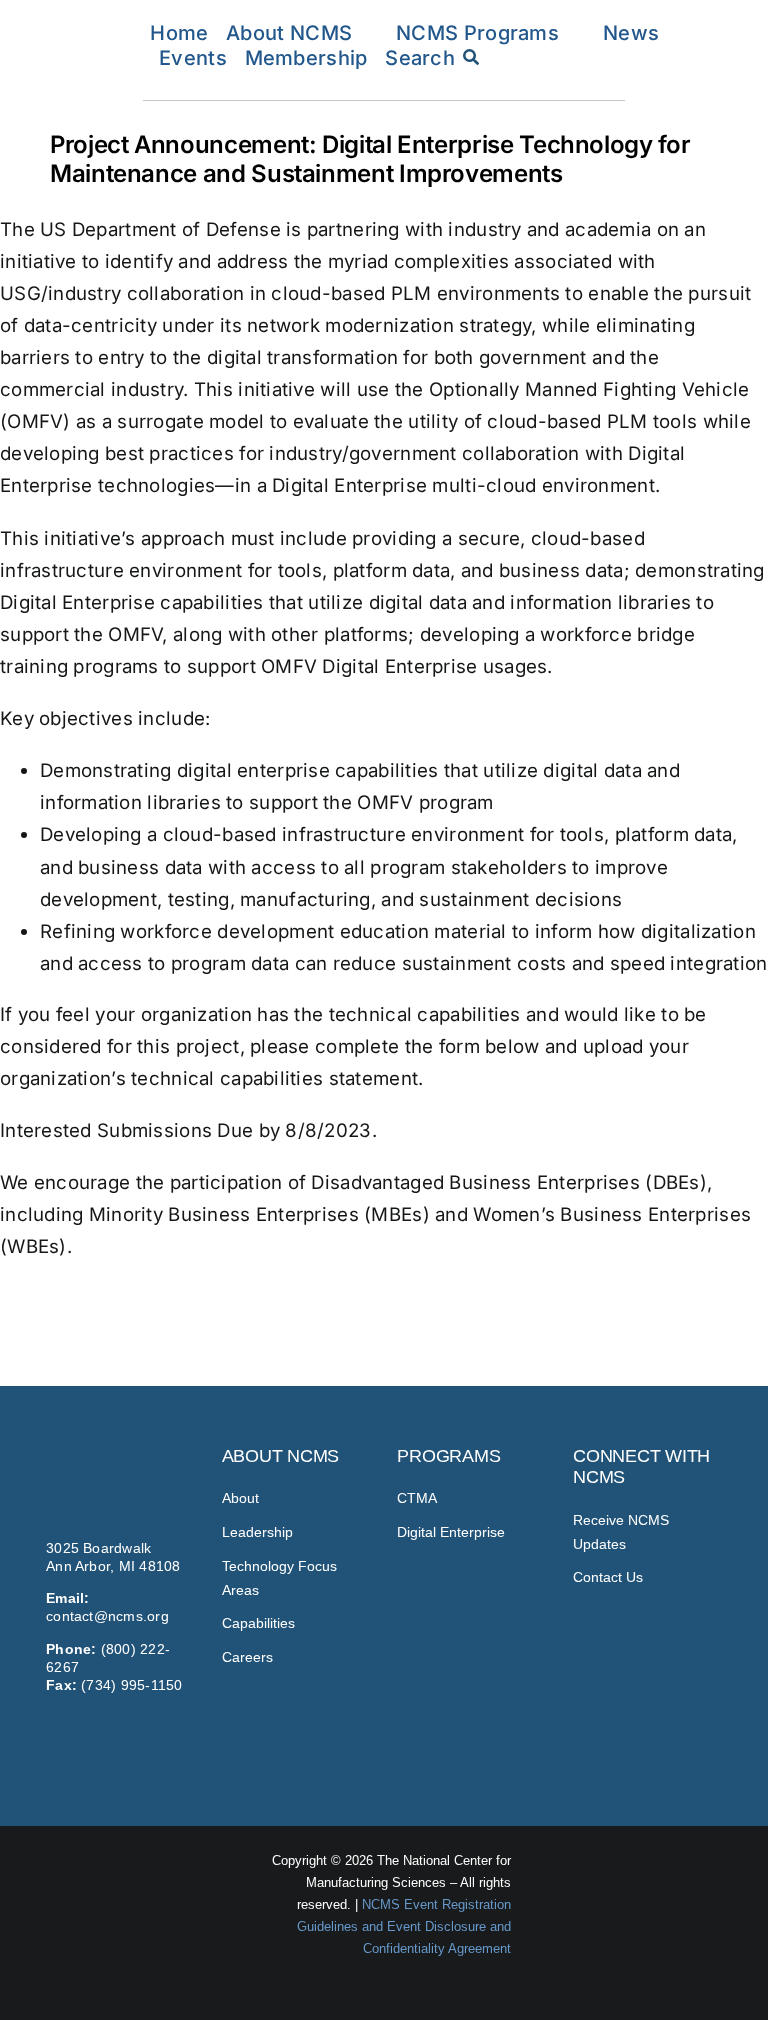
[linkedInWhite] (659, 1736)
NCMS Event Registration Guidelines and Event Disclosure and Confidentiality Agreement (404, 1926)
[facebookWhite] (620, 1736)
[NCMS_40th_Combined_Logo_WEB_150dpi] (83, 23)
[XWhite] (697, 1736)
